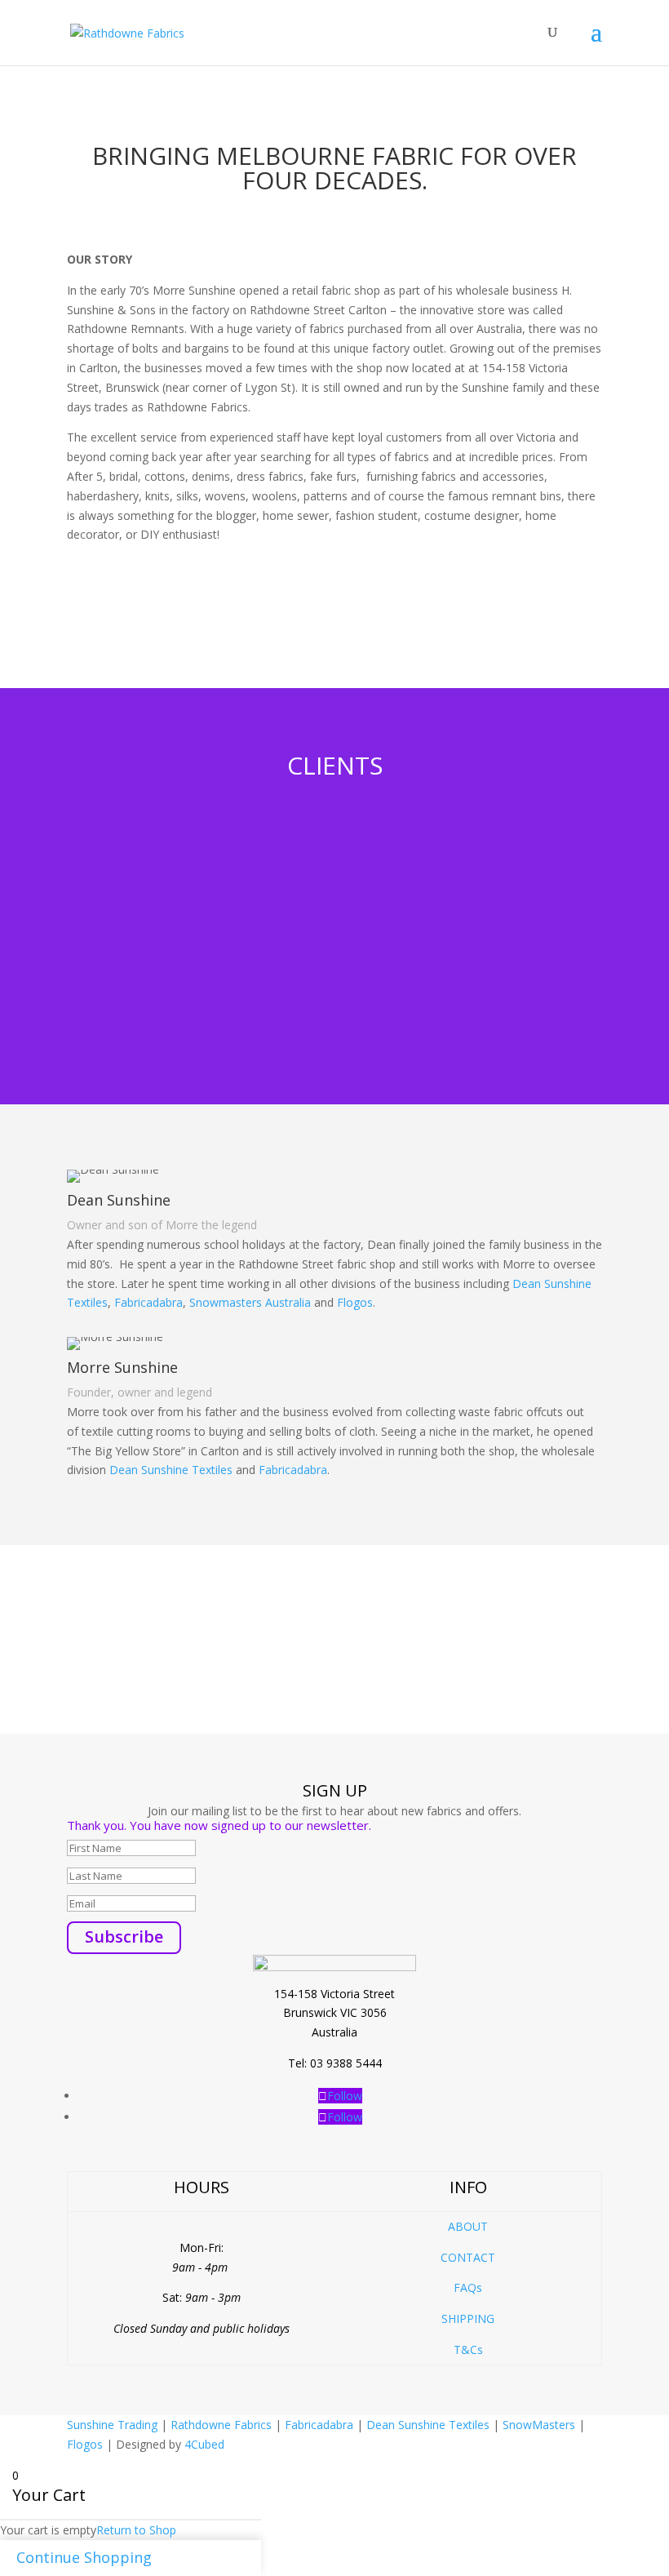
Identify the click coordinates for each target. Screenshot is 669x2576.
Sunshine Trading (112, 2425)
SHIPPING (468, 2318)
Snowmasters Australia (250, 1302)
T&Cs (468, 2349)
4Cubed (204, 2444)
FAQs (468, 2287)
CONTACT (468, 2257)
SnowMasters (539, 2425)
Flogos (355, 1302)
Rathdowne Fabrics (221, 2425)
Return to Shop (136, 2530)
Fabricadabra (148, 1302)
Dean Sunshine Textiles (171, 1470)
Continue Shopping (84, 2557)
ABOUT (468, 2226)
